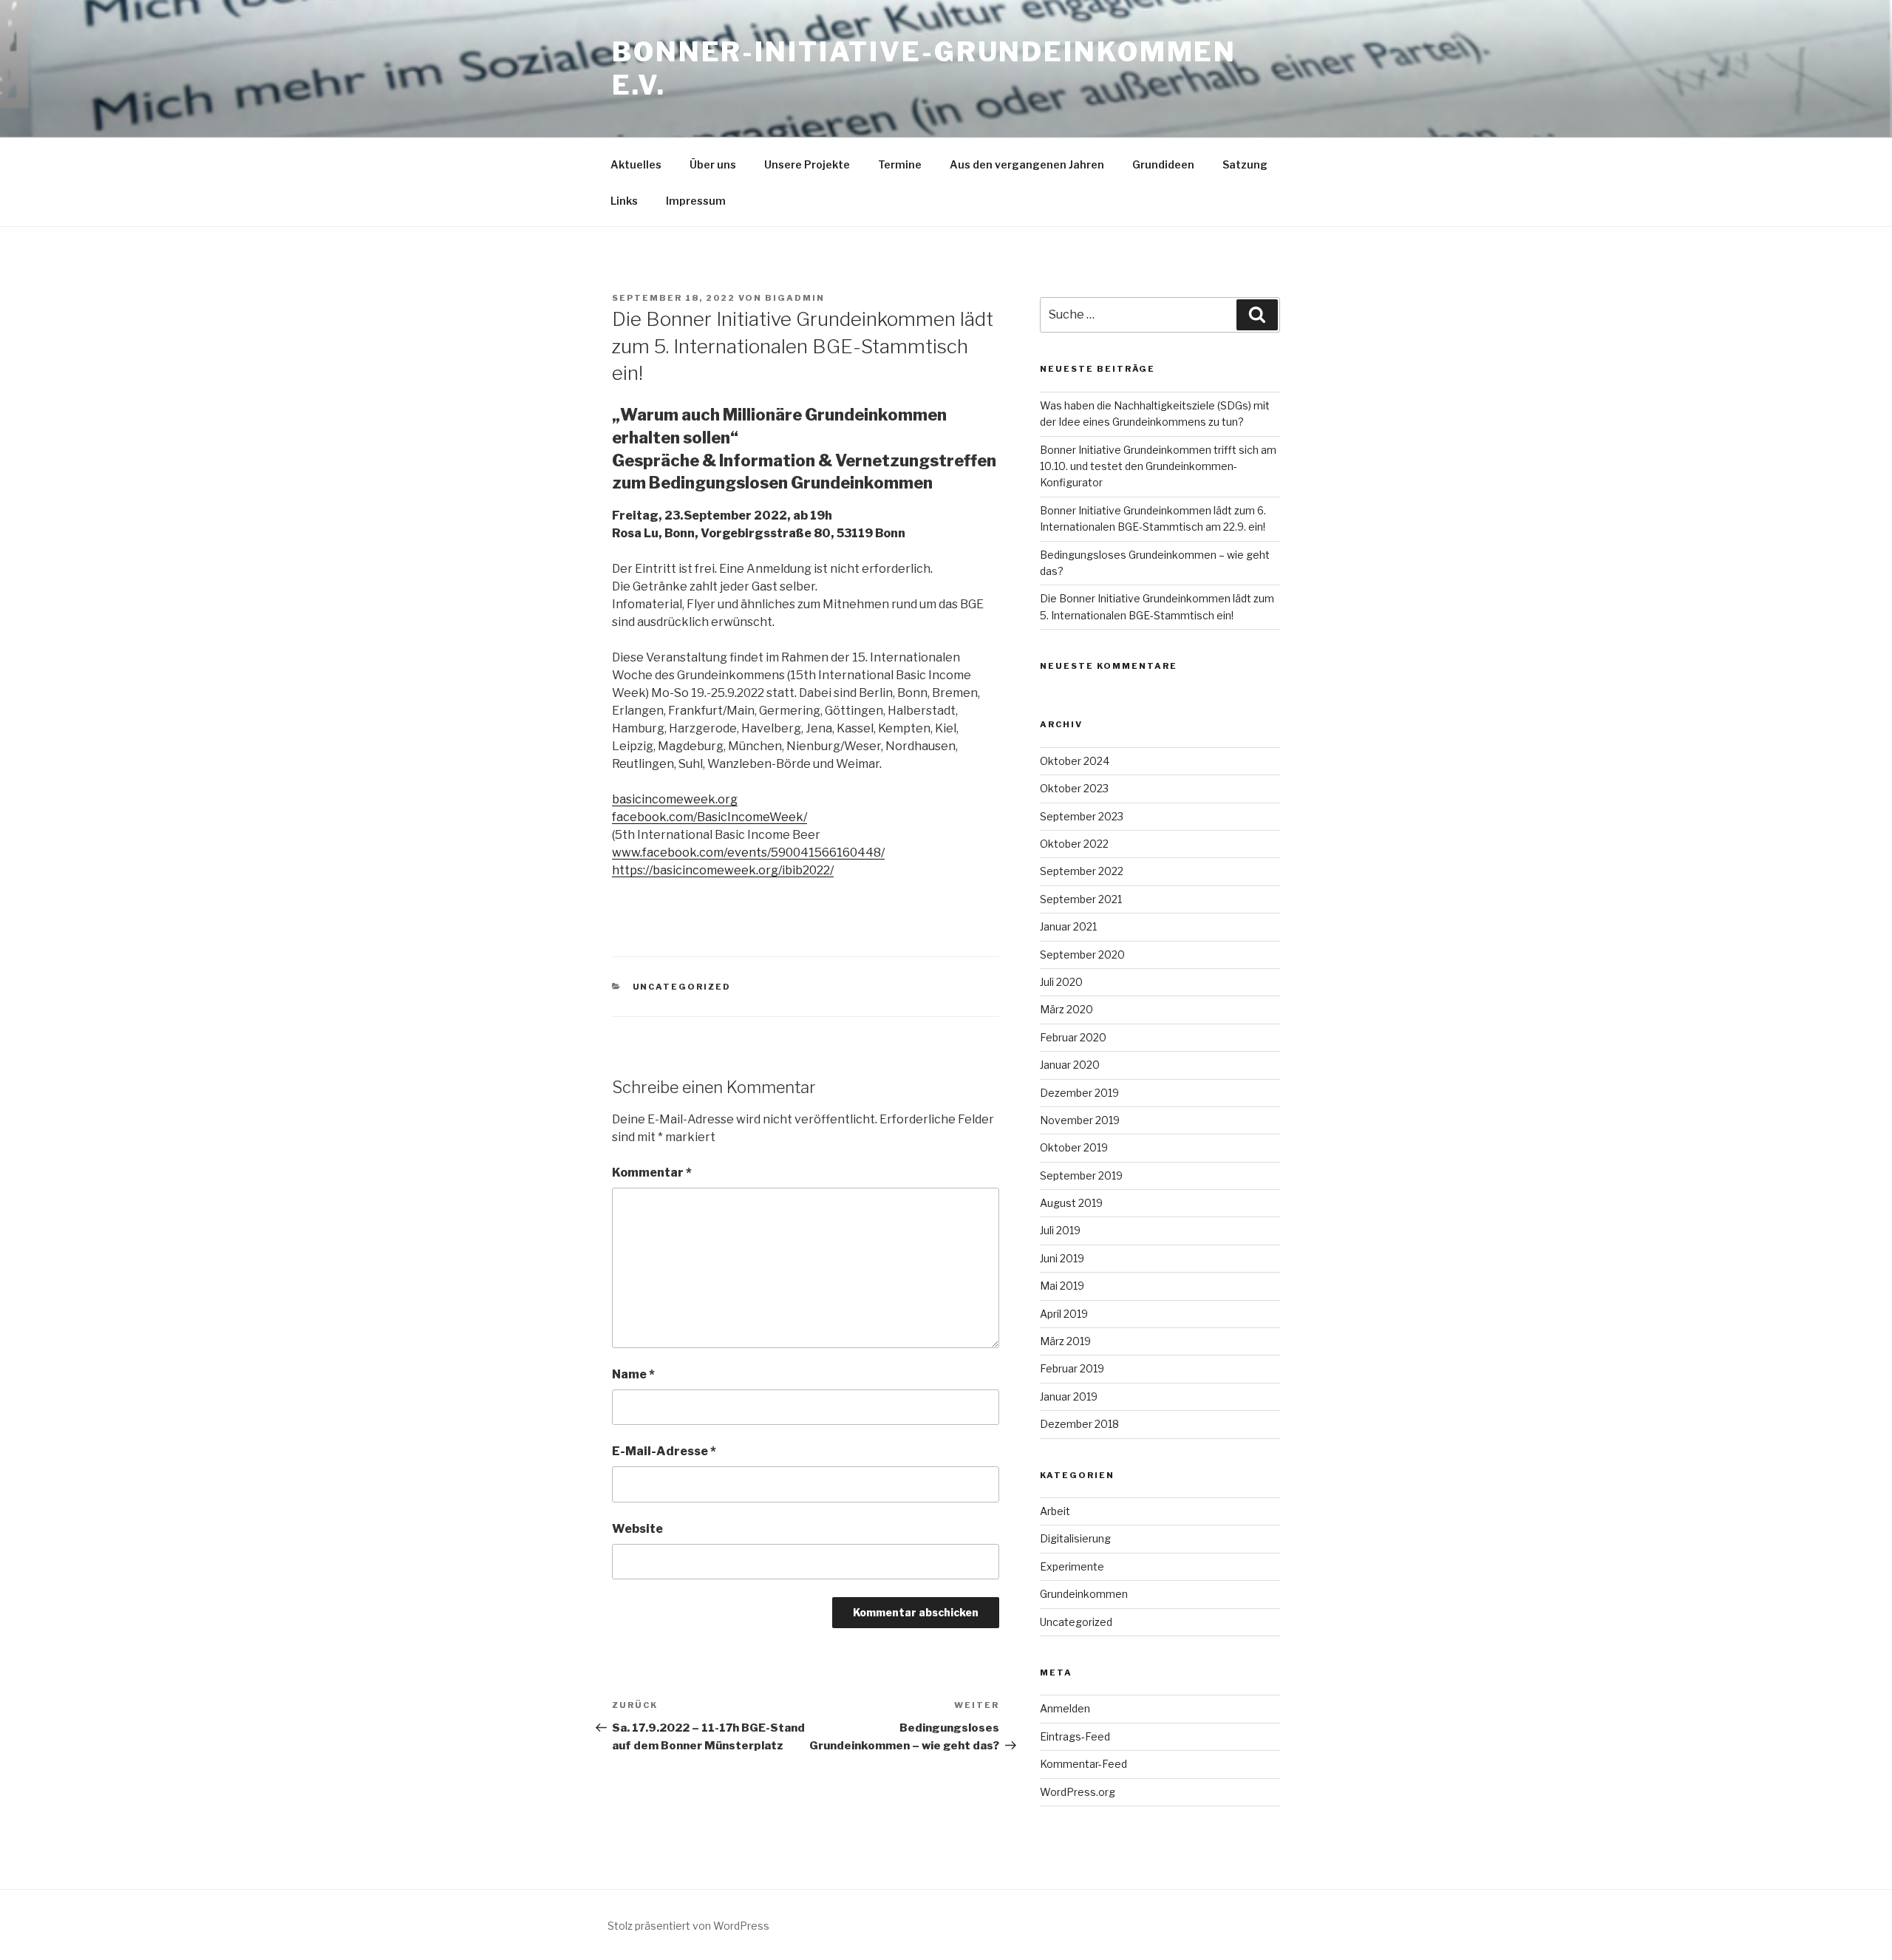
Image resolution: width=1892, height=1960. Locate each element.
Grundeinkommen (1084, 1594)
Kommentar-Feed (1083, 1764)
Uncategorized (682, 987)
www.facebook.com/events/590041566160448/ (748, 853)
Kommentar (652, 1173)
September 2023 (1082, 816)
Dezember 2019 (1079, 1093)
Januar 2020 (1070, 1065)
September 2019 (1081, 1175)
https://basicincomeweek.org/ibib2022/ (723, 870)
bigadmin (795, 298)
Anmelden (1065, 1708)
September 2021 (1081, 899)
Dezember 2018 (1079, 1424)
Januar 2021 (1068, 926)
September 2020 (1082, 955)
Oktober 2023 (1074, 788)
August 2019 (1071, 1203)
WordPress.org (1078, 1792)
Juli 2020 (1061, 982)
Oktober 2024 (1075, 761)
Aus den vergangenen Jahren (1027, 164)
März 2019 (1065, 1341)
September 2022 (1082, 871)
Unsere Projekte (807, 164)
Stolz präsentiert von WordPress (688, 1926)
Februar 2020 (1073, 1037)
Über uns (713, 164)
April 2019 (1064, 1314)
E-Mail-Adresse (664, 1451)
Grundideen (1163, 164)
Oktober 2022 (1074, 844)
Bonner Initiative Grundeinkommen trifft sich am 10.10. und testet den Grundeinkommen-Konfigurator (1158, 466)
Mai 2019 (1062, 1286)
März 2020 (1066, 1009)
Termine (900, 164)
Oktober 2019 (1074, 1147)
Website (637, 1529)
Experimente (1072, 1566)
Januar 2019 (1069, 1396)
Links (624, 201)
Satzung (1245, 164)
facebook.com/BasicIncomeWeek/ (709, 817)
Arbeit (1055, 1511)
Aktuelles (636, 164)
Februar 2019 (1072, 1368)
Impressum (696, 201)
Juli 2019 (1060, 1230)
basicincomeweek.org (675, 799)
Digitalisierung (1075, 1538)
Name (633, 1374)
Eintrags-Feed (1075, 1736)
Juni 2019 (1062, 1258)
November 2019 (1080, 1120)
